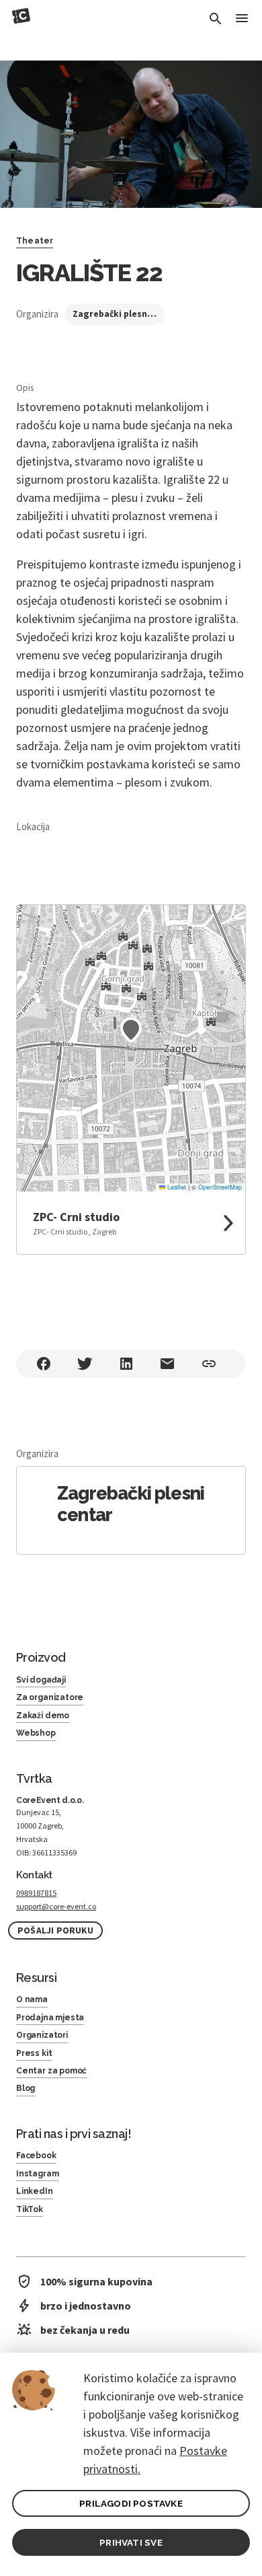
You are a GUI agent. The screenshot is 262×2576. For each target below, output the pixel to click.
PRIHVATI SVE (131, 2542)
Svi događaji (41, 1680)
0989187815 (36, 1893)
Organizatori (42, 2035)
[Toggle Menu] (242, 19)
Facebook (36, 2156)
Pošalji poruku (55, 1930)
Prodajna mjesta (50, 2018)
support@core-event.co (56, 1906)
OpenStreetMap (220, 1187)
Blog (26, 2088)
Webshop (36, 1733)
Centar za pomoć (51, 2071)
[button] (131, 1030)
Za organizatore (50, 1697)
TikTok (30, 2209)
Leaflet (176, 1187)
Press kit (34, 2053)
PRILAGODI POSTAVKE (131, 2503)
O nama (32, 1999)
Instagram (37, 2174)
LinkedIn (35, 2191)
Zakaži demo (43, 1716)
